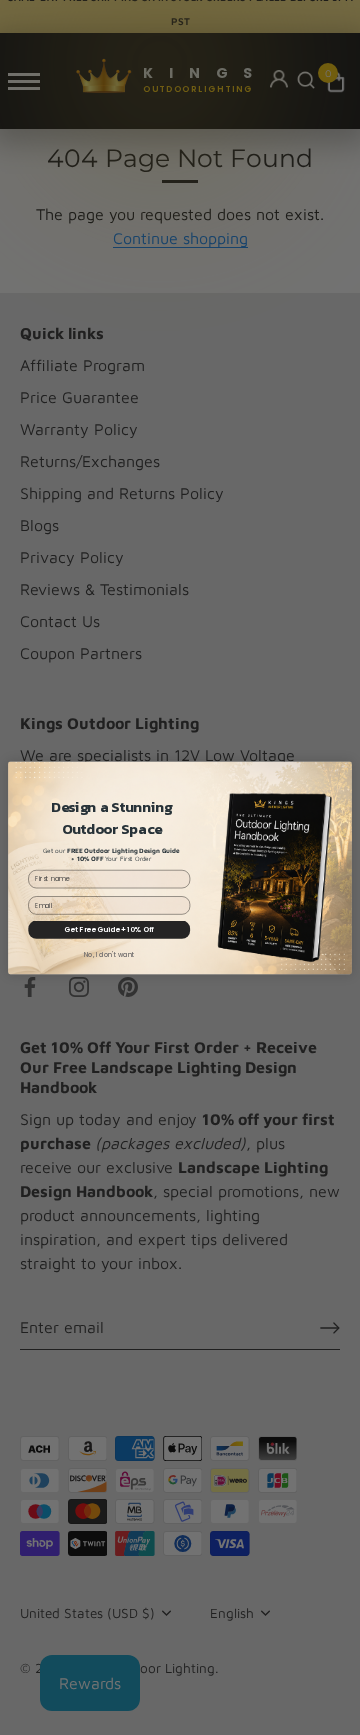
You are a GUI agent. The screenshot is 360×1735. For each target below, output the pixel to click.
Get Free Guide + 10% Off (109, 929)
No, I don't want (109, 953)
